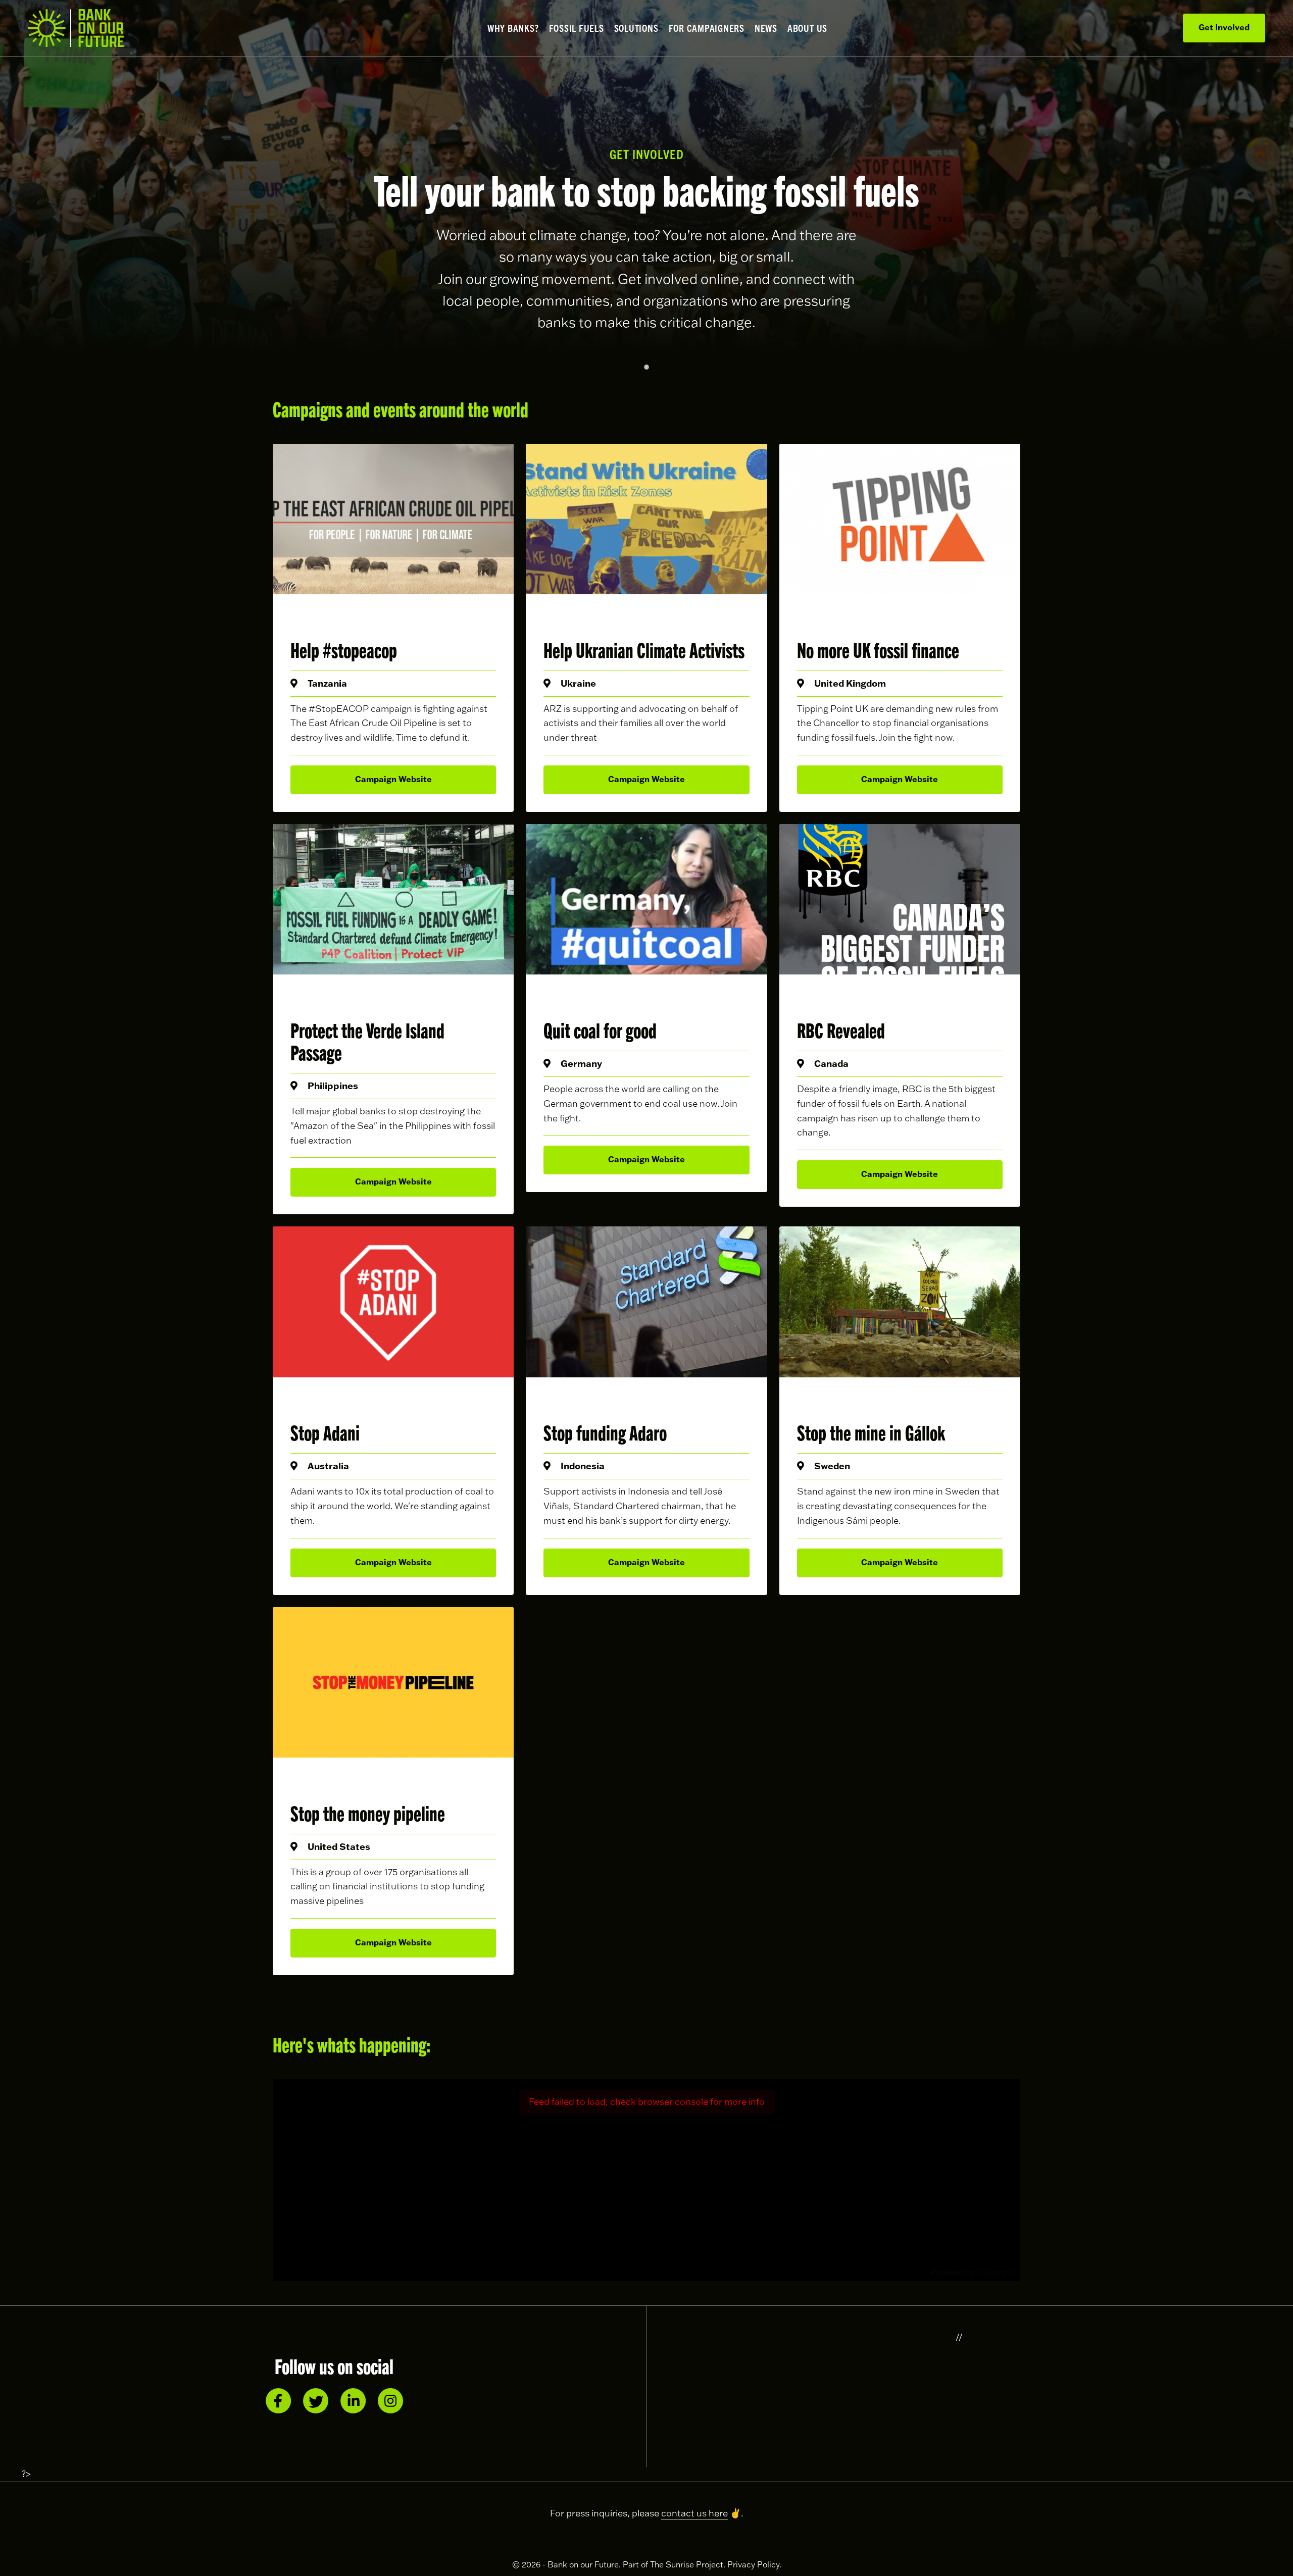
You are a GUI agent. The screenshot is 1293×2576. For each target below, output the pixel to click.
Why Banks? (513, 28)
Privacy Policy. (754, 2564)
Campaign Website (393, 779)
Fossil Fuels (577, 28)
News (766, 28)
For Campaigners (707, 28)
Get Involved (1224, 27)
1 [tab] (646, 367)
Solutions (636, 28)
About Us (807, 28)
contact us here (694, 2513)
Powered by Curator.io (973, 2272)
